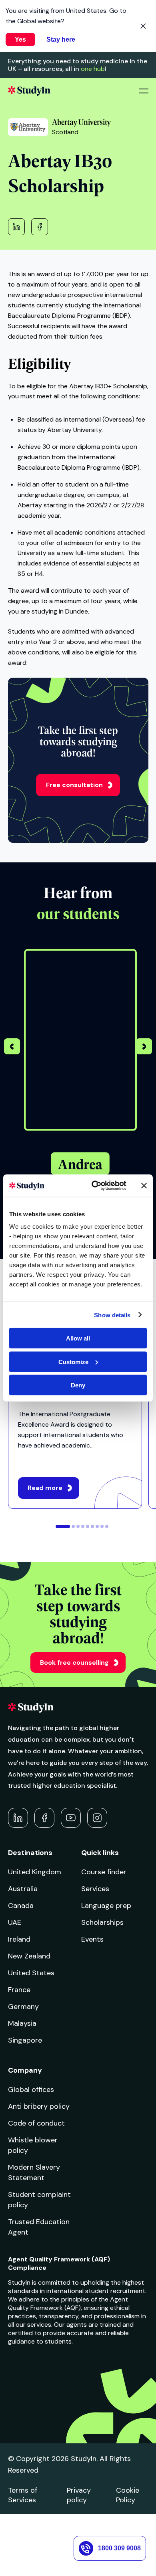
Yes (20, 39)
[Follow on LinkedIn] (18, 1818)
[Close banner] (144, 1185)
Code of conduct (36, 2123)
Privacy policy (79, 2495)
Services (95, 1889)
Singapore (25, 2040)
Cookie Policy (128, 2495)
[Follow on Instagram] (97, 1818)
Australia (23, 1889)
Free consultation (74, 785)
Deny (78, 1385)
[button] (144, 1048)
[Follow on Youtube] (71, 1818)
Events (92, 1939)
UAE (15, 1922)
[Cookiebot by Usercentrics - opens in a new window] (95, 1186)
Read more (45, 1488)
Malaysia (22, 2023)
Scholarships (102, 1922)
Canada (21, 1906)
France (19, 1990)
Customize (73, 1362)
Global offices (31, 2089)
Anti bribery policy (39, 2106)
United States (31, 1973)
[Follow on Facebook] (44, 1818)
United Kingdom (35, 1872)
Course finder (104, 1872)
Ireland (19, 1939)
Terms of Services (23, 2495)
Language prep (106, 1906)
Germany (23, 2007)
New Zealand (29, 1956)
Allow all (78, 1338)
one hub (93, 69)
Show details (112, 1315)
